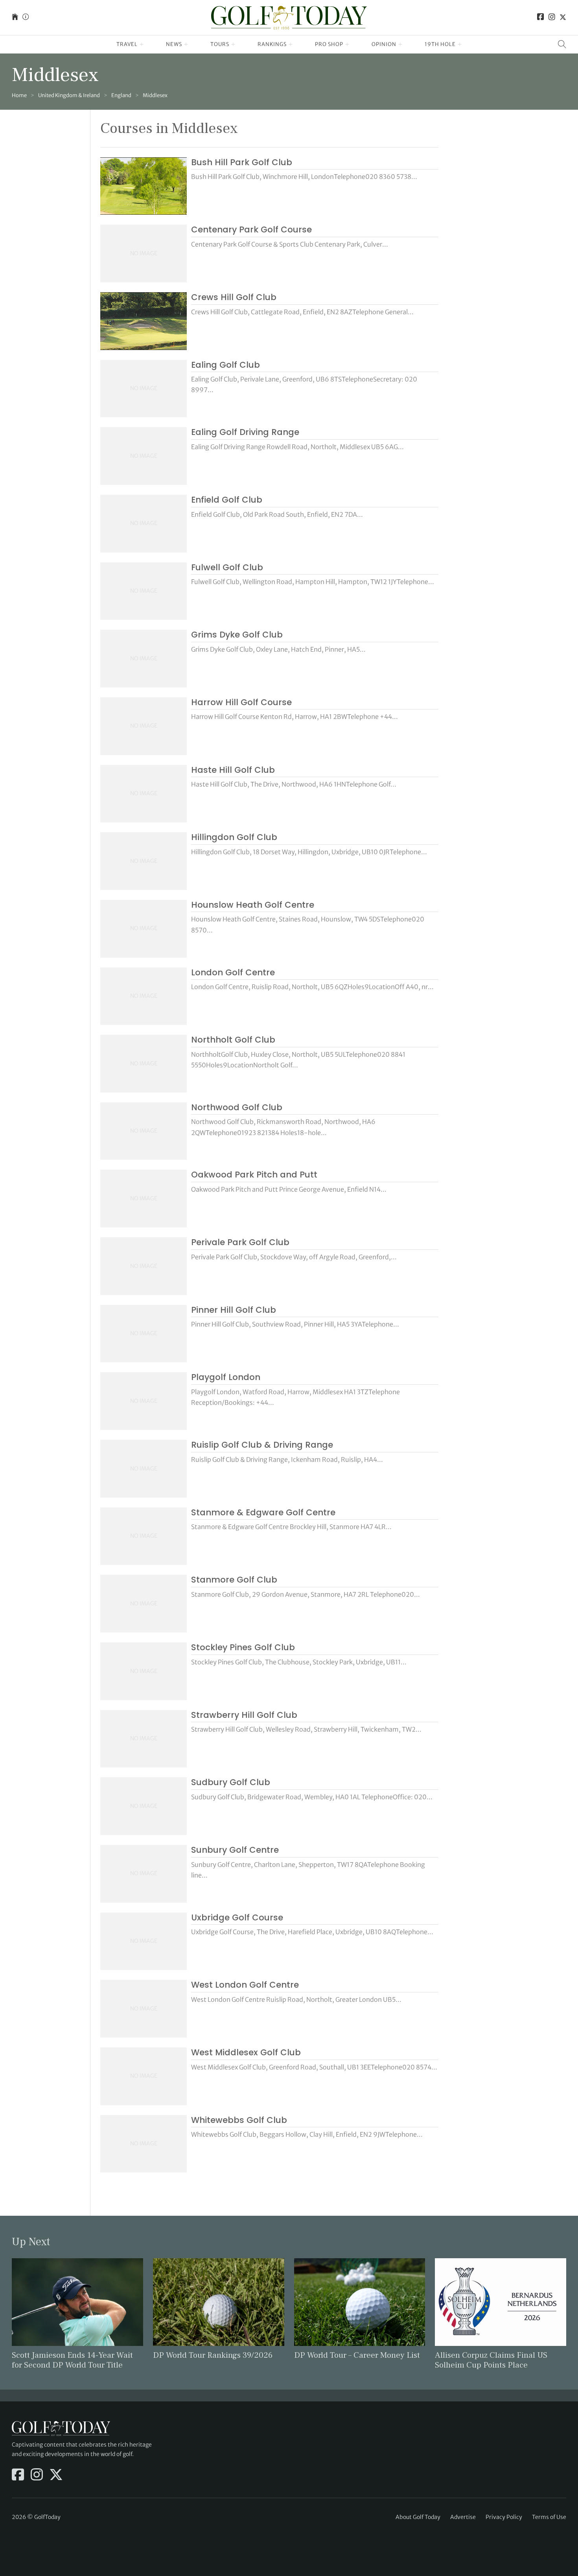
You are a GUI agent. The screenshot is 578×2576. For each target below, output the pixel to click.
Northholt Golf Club (233, 1040)
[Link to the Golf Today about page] (26, 18)
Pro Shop (329, 44)
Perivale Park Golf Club (240, 1242)
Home (19, 95)
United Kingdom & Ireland (69, 95)
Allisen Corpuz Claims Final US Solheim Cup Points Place (491, 2360)
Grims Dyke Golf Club (237, 635)
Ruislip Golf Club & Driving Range (262, 1445)
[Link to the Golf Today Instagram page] (552, 18)
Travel (127, 44)
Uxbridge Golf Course (237, 1917)
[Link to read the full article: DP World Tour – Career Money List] (360, 2301)
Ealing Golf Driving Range (245, 432)
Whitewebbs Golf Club (239, 2120)
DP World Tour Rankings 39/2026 (213, 2355)
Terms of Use (549, 2517)
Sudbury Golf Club (231, 1782)
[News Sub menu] (186, 44)
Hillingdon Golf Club (234, 837)
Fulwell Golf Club (227, 567)
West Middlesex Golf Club (246, 2052)
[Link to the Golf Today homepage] (15, 18)
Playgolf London (226, 1377)
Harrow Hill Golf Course (241, 702)
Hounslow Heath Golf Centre (253, 905)
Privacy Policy (504, 2517)
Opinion (384, 44)
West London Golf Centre (245, 1985)
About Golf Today (418, 2517)
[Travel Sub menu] (142, 44)
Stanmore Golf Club (234, 1580)
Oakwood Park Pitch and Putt (254, 1175)
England (121, 95)
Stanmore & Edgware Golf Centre (263, 1512)
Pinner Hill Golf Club (234, 1310)
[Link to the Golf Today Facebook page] (541, 18)
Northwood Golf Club (237, 1107)
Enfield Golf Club (227, 500)
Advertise (463, 2517)
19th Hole (440, 44)
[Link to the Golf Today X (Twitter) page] (563, 18)
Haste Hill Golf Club (233, 770)
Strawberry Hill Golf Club (244, 1715)
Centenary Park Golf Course (251, 229)
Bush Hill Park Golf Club (242, 162)
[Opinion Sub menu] (400, 44)
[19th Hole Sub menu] (460, 44)
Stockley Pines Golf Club (243, 1647)
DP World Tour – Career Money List (357, 2355)
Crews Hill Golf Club (234, 297)
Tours (220, 44)
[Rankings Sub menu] (291, 44)
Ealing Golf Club (225, 365)
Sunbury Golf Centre (235, 1850)
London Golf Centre (233, 972)
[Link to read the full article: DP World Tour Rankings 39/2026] (219, 2301)
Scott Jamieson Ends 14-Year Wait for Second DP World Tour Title (72, 2360)
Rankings (272, 44)
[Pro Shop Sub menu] (347, 44)
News (174, 44)
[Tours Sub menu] (233, 44)
